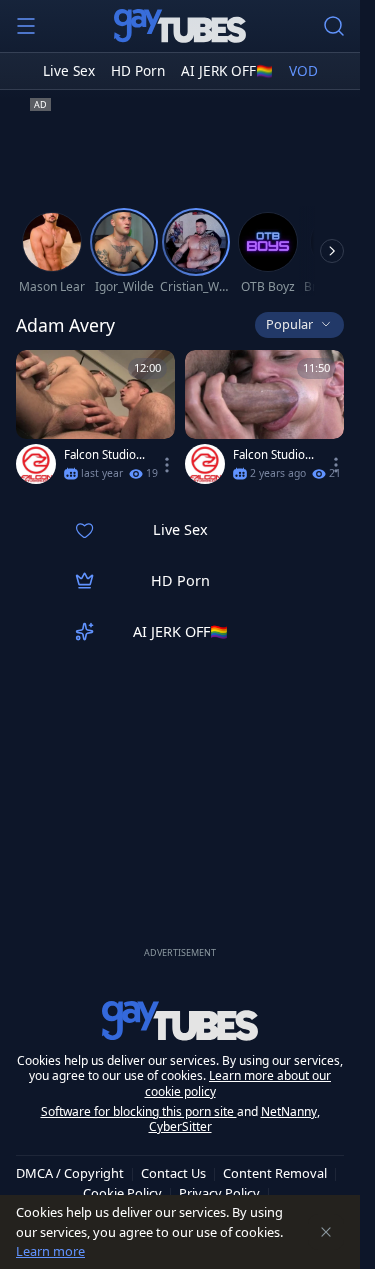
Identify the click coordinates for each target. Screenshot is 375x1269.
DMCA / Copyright (70, 1173)
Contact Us (173, 1173)
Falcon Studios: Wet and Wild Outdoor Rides (273, 455)
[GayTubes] (180, 26)
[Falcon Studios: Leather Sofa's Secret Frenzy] (95, 421)
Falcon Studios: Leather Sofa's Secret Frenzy (104, 455)
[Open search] (334, 26)
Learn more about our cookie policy (238, 1083)
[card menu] (167, 465)
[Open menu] (26, 26)
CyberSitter (180, 1126)
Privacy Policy (219, 1193)
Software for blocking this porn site (139, 1111)
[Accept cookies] (326, 1232)
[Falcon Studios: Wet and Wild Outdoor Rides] (264, 421)
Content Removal (275, 1173)
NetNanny (289, 1111)
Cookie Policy (122, 1193)
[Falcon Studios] (36, 464)
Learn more (50, 1251)
